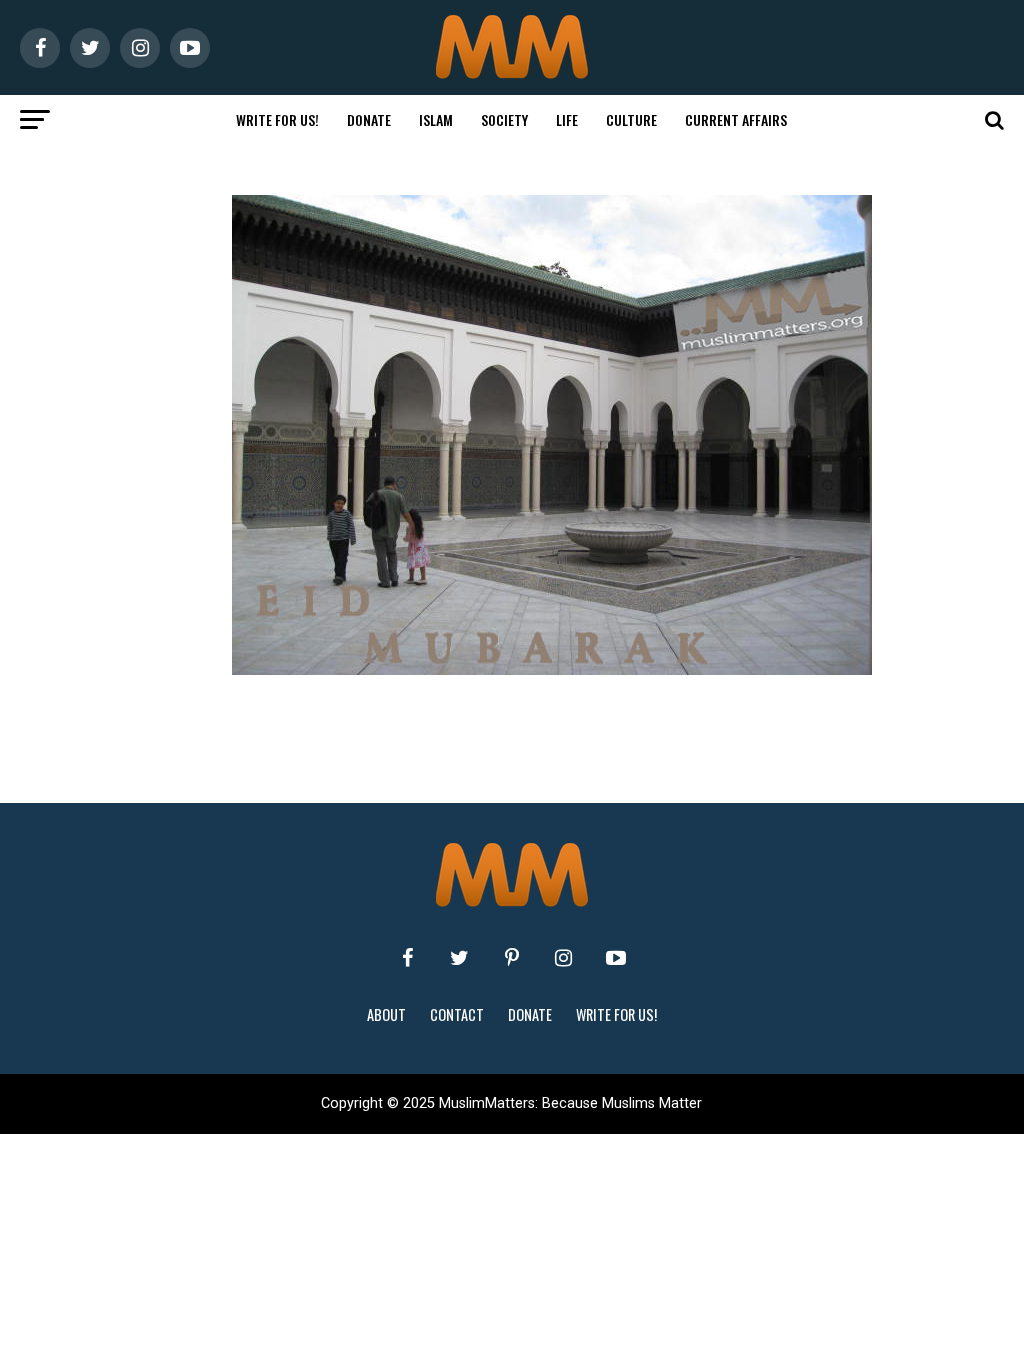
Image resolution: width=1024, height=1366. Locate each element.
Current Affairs (736, 119)
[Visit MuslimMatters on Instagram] (564, 958)
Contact (457, 1014)
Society (504, 119)
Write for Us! (277, 119)
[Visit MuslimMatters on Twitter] (460, 958)
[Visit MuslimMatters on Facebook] (408, 958)
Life (567, 119)
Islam (436, 119)
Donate (369, 119)
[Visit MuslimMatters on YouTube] (616, 958)
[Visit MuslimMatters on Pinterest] (512, 958)
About (386, 1014)
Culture (631, 119)
